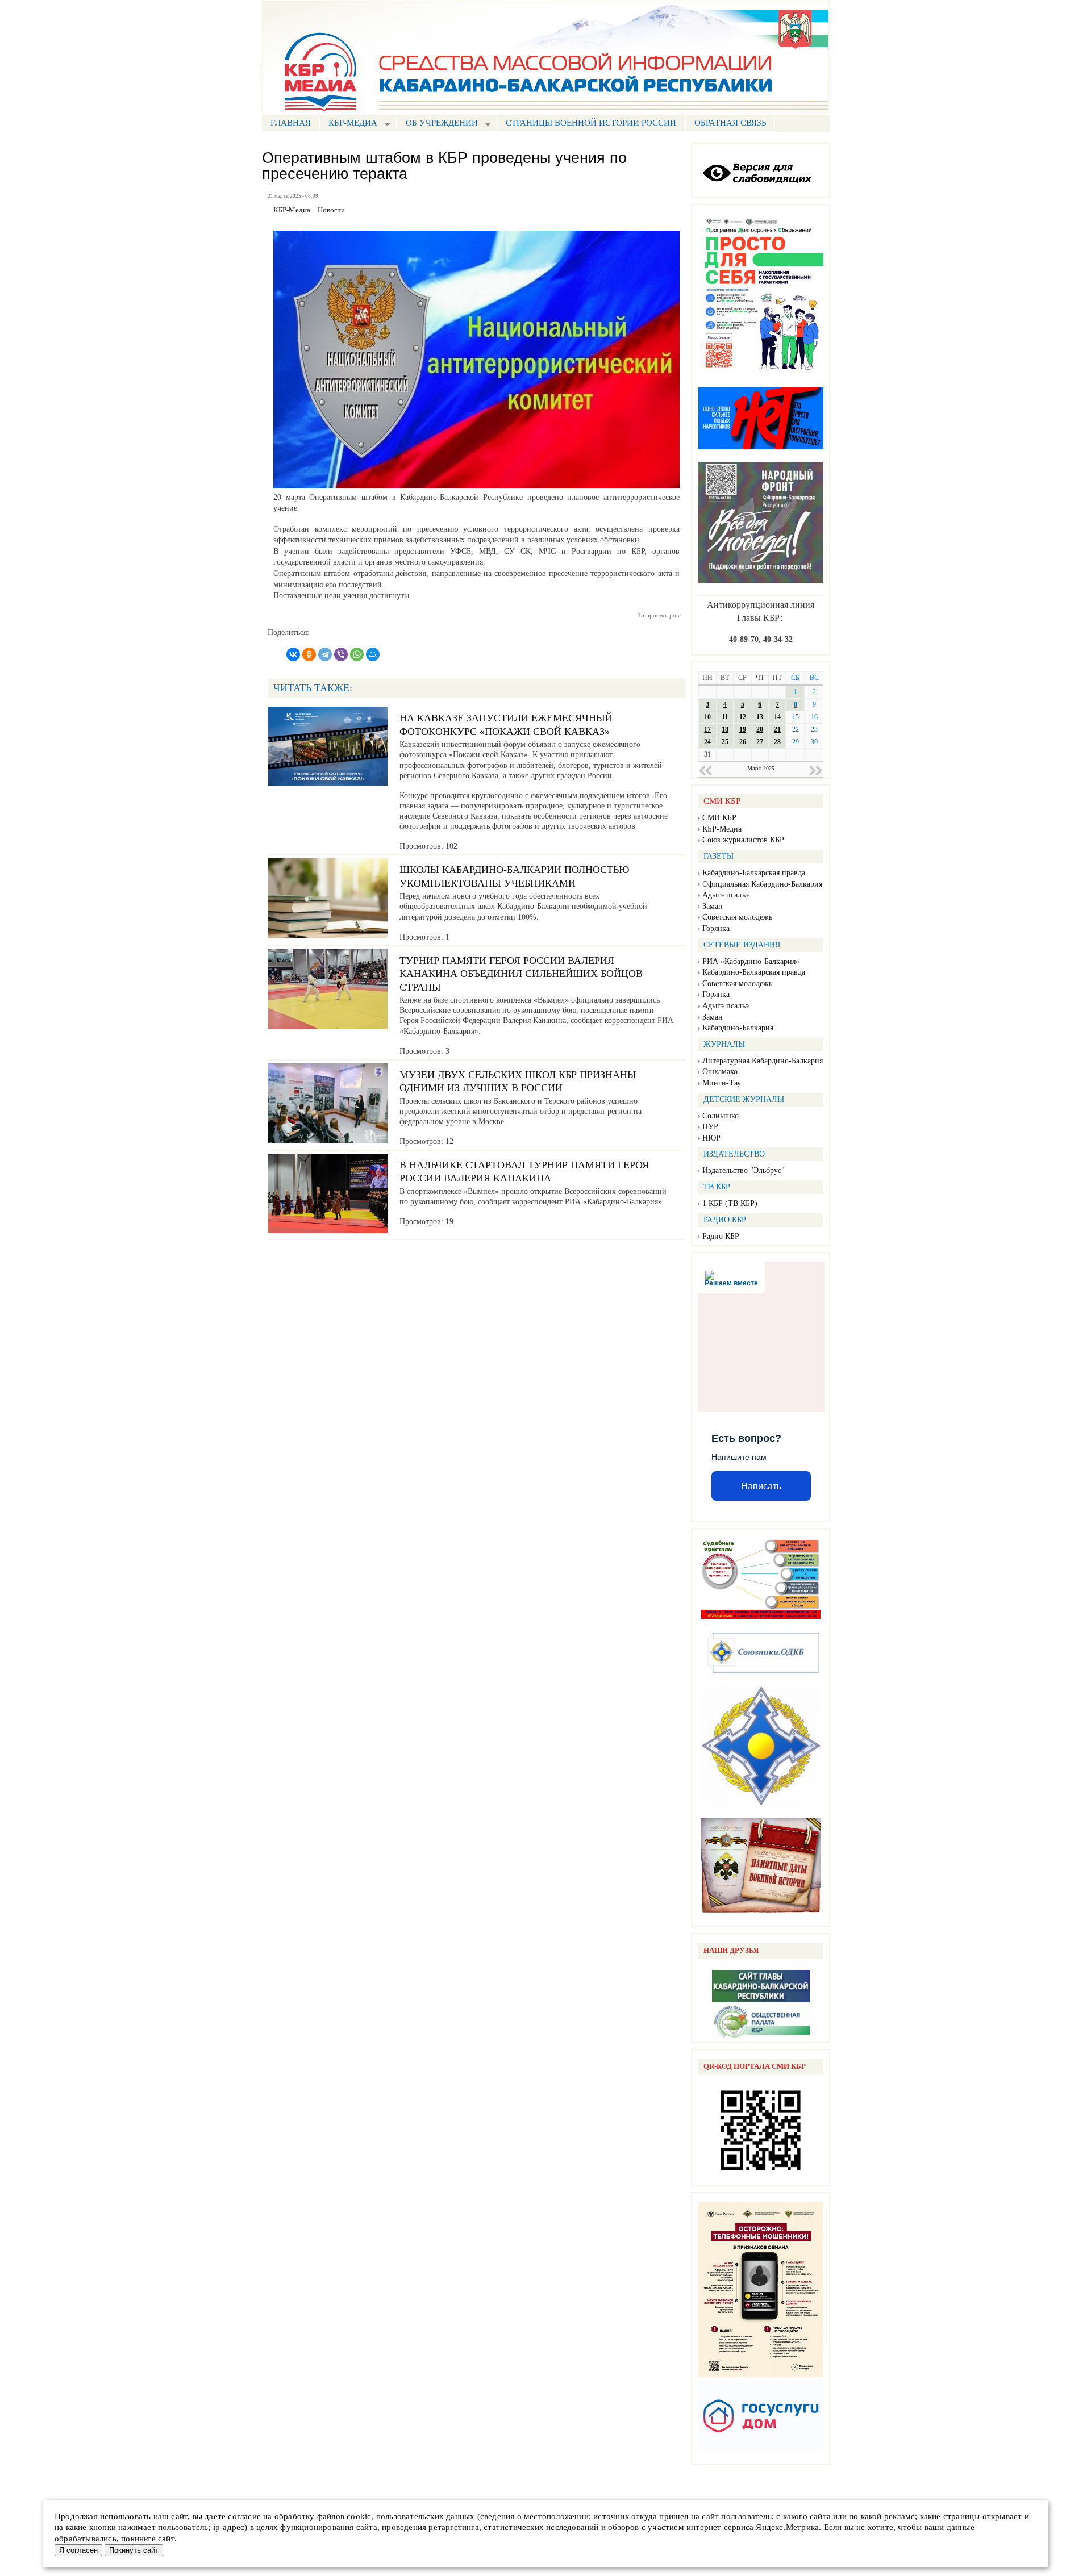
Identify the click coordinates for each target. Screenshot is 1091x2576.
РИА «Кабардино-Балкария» (751, 961)
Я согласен (78, 2550)
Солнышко (721, 1116)
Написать (761, 1486)
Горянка (716, 928)
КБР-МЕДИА (348, 124)
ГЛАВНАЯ (291, 123)
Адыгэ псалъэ (726, 895)
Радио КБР (721, 1236)
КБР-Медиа (722, 829)
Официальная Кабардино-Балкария (762, 884)
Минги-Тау (722, 1083)
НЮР (711, 1138)
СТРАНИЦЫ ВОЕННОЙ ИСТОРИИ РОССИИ (591, 123)
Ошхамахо (720, 1072)
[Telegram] (325, 654)
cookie (359, 2516)
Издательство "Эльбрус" (744, 1170)
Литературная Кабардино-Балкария (763, 1061)
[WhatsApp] (357, 654)
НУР (710, 1127)
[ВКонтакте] (293, 654)
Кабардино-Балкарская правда (754, 873)
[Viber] (341, 654)
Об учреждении (437, 124)
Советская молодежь (737, 917)
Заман (713, 906)
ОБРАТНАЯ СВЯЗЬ (730, 123)
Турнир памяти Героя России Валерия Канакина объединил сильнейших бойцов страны (521, 974)
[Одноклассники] (309, 654)
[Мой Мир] (373, 654)
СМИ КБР (719, 818)
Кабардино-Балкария (738, 1028)
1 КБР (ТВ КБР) (730, 1203)
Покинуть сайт (134, 2550)
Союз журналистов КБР (743, 840)
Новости (331, 210)
